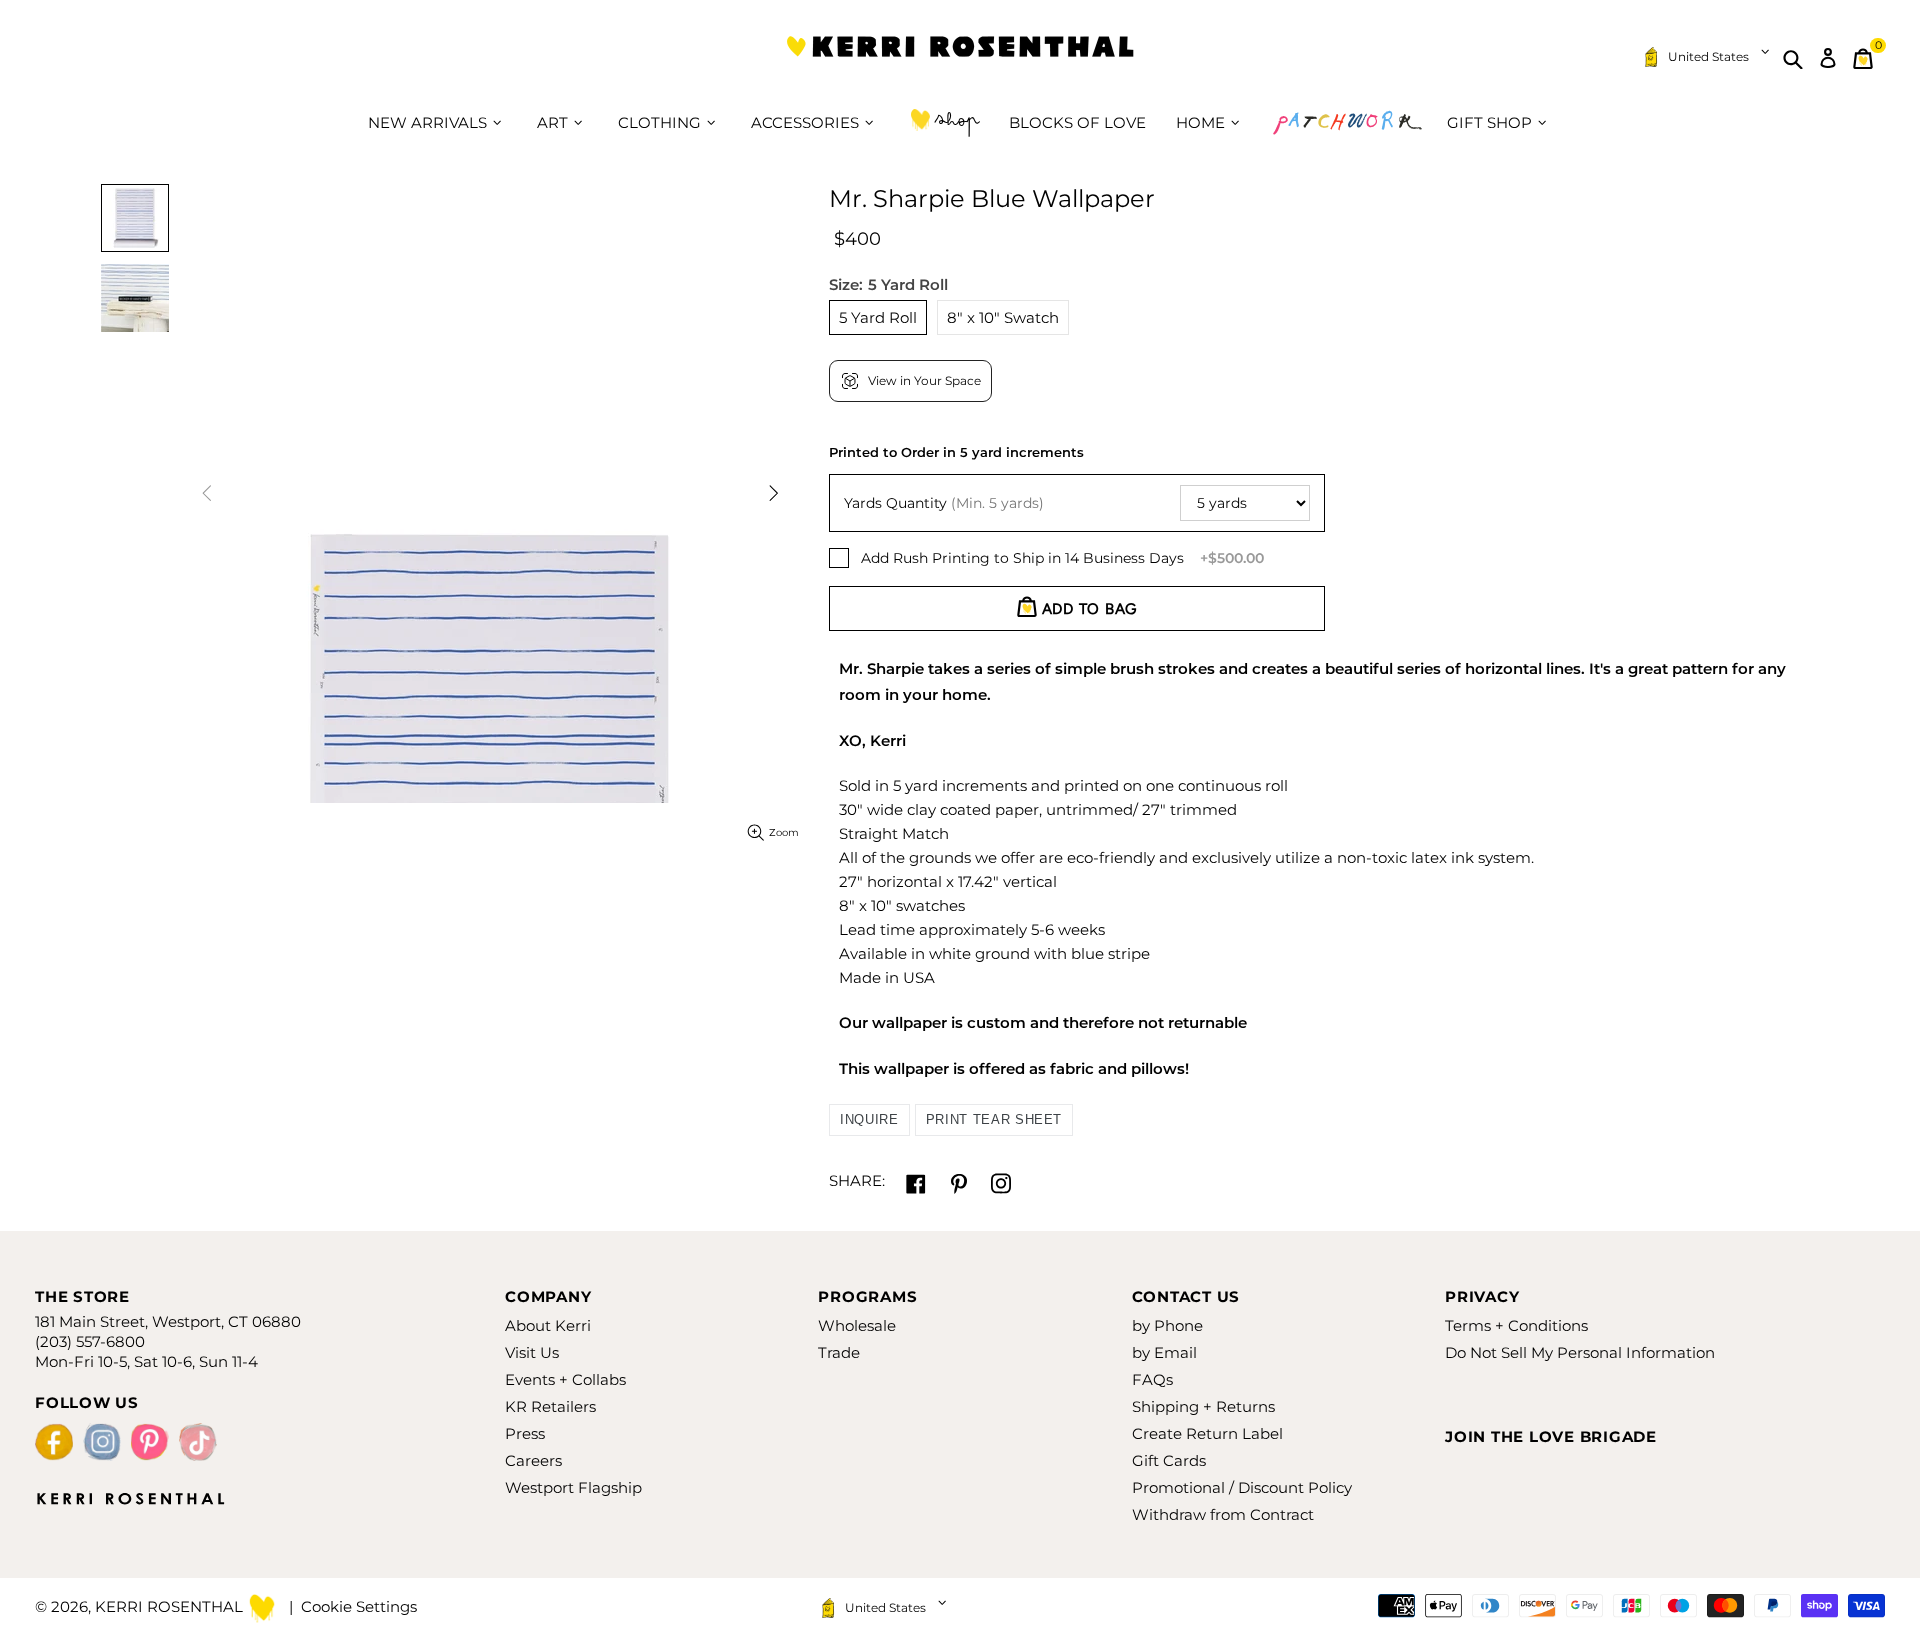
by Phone (1167, 1325)
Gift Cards (1169, 1460)
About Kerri (548, 1325)
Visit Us (532, 1352)
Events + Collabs (565, 1379)
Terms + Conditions (1516, 1325)
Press (525, 1433)
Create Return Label (1207, 1433)
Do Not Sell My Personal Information (1580, 1352)
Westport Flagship (573, 1487)
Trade (839, 1352)
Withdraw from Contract (1223, 1514)
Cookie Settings (359, 1606)
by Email (1164, 1352)
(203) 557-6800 (90, 1341)
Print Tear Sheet (994, 1119)
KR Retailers (550, 1406)
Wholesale (857, 1325)
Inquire (869, 1119)
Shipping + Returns (1203, 1406)
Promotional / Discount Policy (1242, 1487)
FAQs (1152, 1379)
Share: (857, 1180)
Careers (533, 1460)
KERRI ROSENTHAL (960, 58)
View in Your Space (924, 380)
